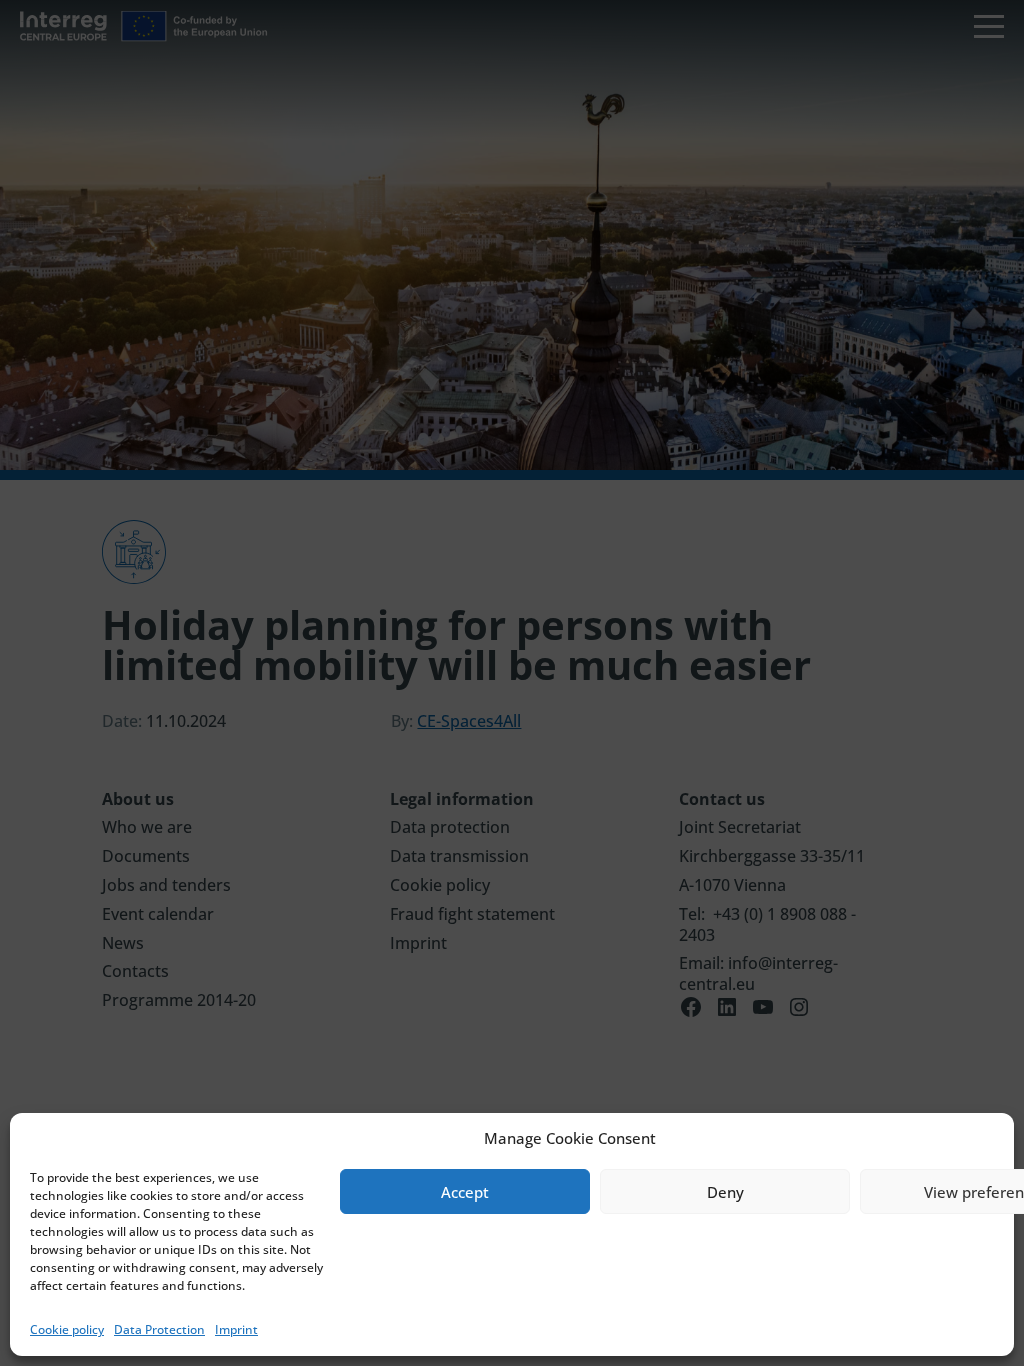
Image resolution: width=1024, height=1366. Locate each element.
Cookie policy (67, 1329)
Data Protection (159, 1329)
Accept (465, 1192)
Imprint (236, 1329)
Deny (725, 1192)
